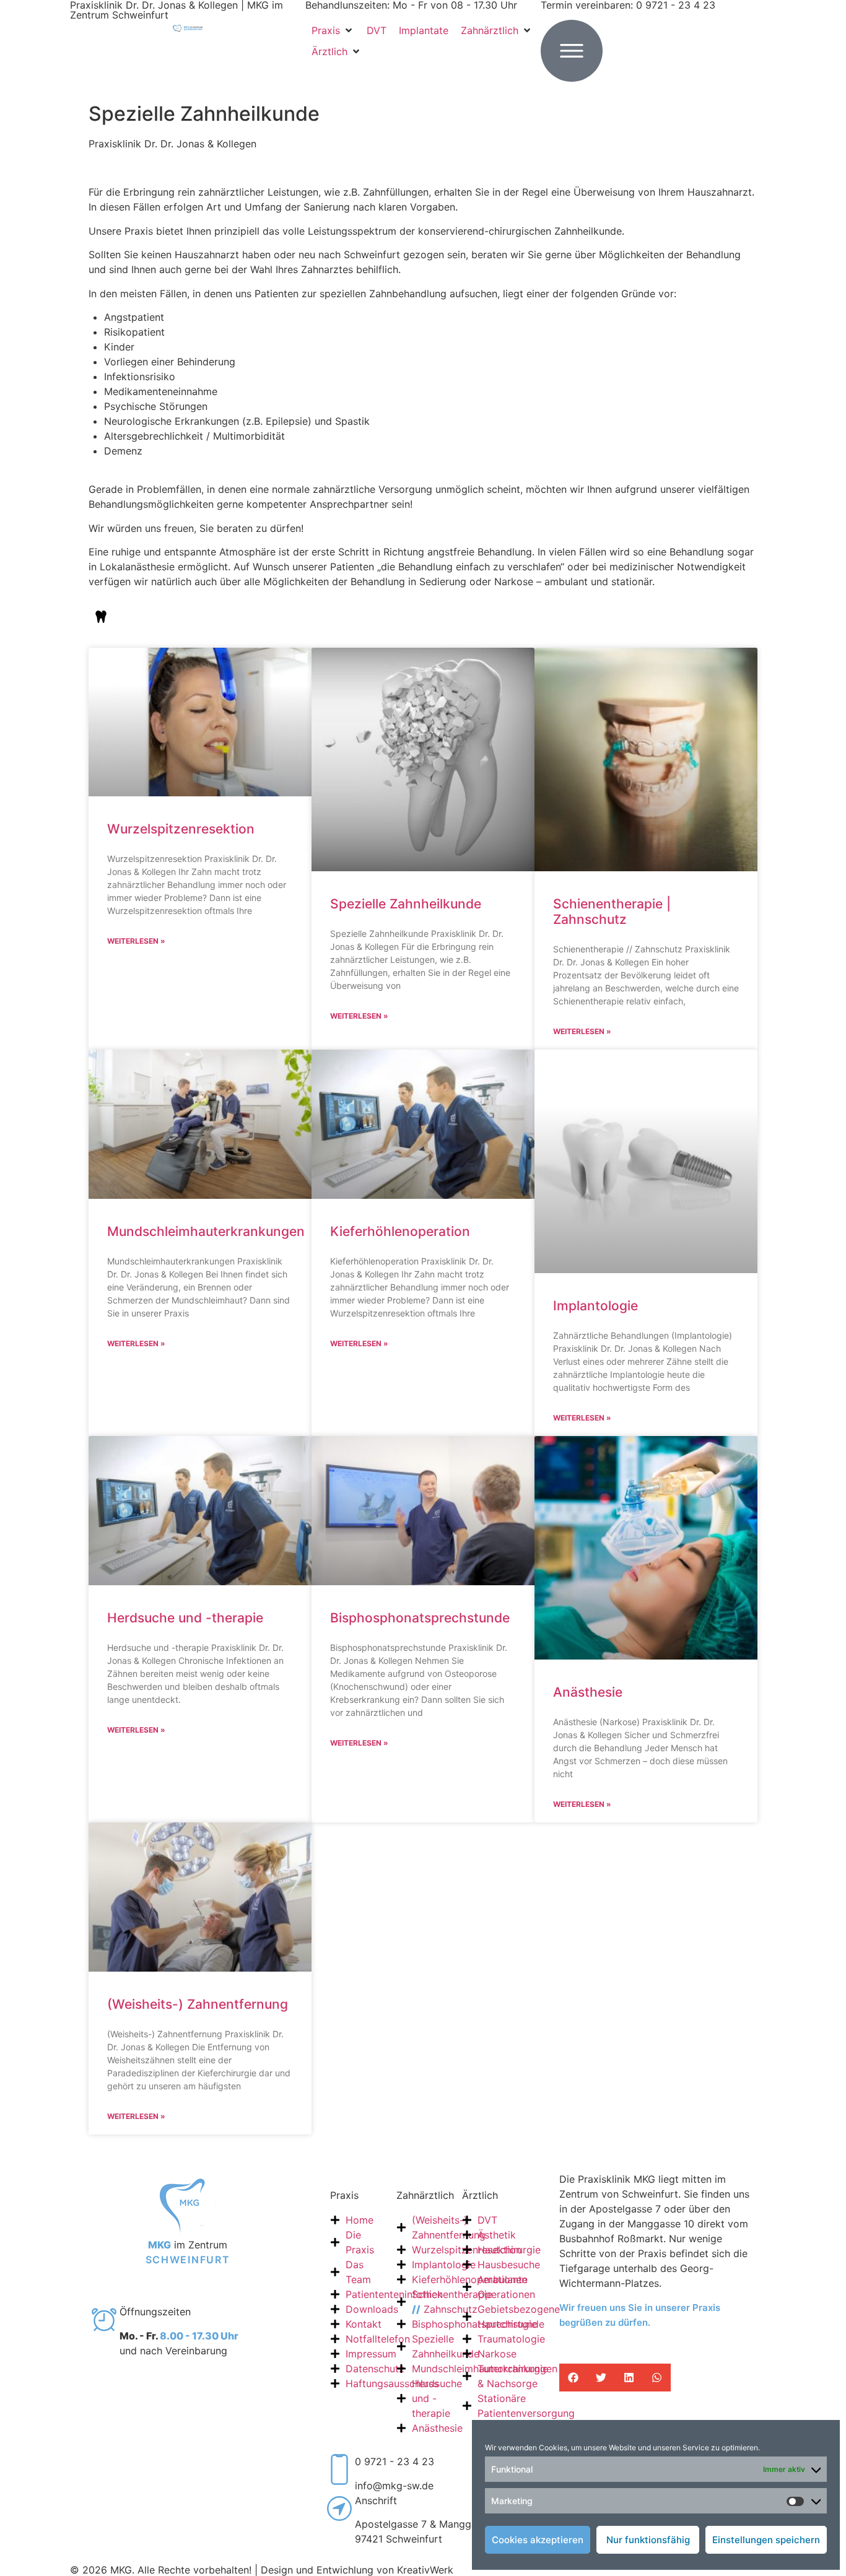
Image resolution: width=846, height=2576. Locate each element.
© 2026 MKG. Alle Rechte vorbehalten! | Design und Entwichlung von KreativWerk (262, 2570)
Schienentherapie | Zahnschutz (612, 912)
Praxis (344, 2195)
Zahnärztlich (425, 2195)
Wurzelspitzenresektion (181, 829)
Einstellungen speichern (766, 2540)
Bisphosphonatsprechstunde (420, 1618)
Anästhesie (588, 1692)
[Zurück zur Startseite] (188, 27)
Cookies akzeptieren (538, 2540)
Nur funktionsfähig (648, 2540)
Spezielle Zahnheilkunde (406, 904)
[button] (333, 30)
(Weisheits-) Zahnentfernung (198, 2004)
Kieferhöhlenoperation (400, 1231)
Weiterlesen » (136, 941)
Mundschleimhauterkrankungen (206, 1231)
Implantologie (595, 1306)
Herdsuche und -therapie (185, 1618)
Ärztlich (480, 2195)
